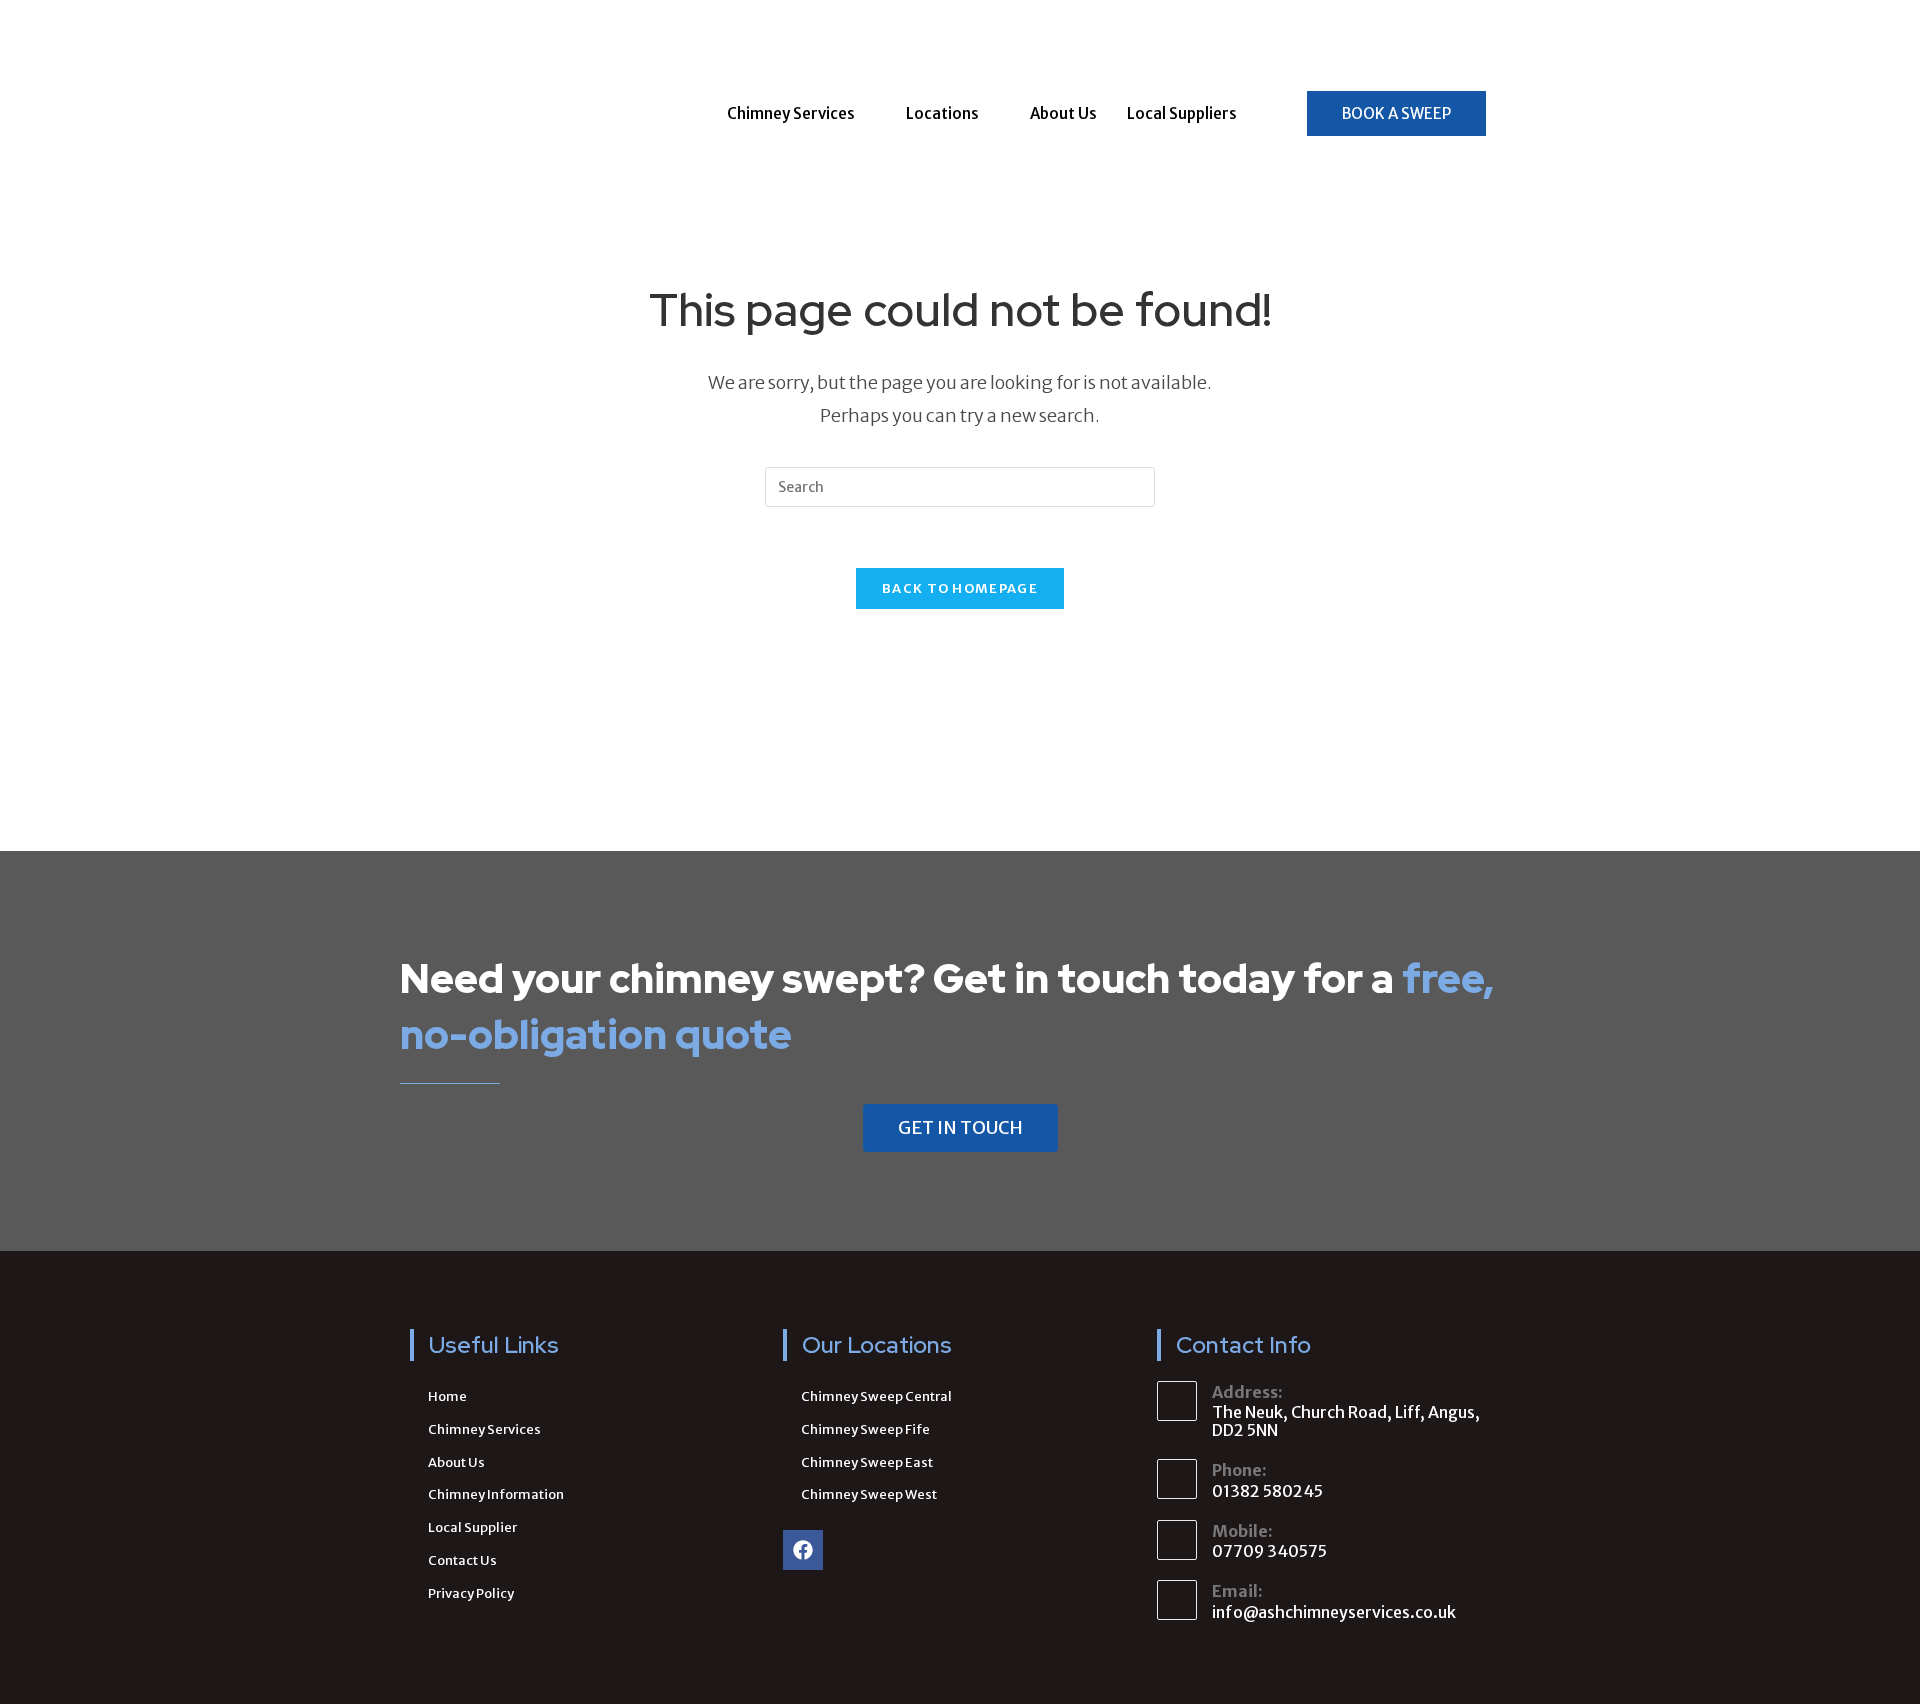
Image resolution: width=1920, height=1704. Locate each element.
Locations (942, 113)
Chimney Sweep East (867, 1462)
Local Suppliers (1182, 113)
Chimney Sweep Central (876, 1396)
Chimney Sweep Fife (865, 1429)
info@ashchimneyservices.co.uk (1334, 1612)
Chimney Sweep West (869, 1494)
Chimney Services (791, 113)
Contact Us (462, 1560)
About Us (1063, 113)
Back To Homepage (960, 588)
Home (447, 1396)
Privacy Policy (471, 1593)
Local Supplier (472, 1527)
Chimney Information (496, 1494)
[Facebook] (803, 1550)
